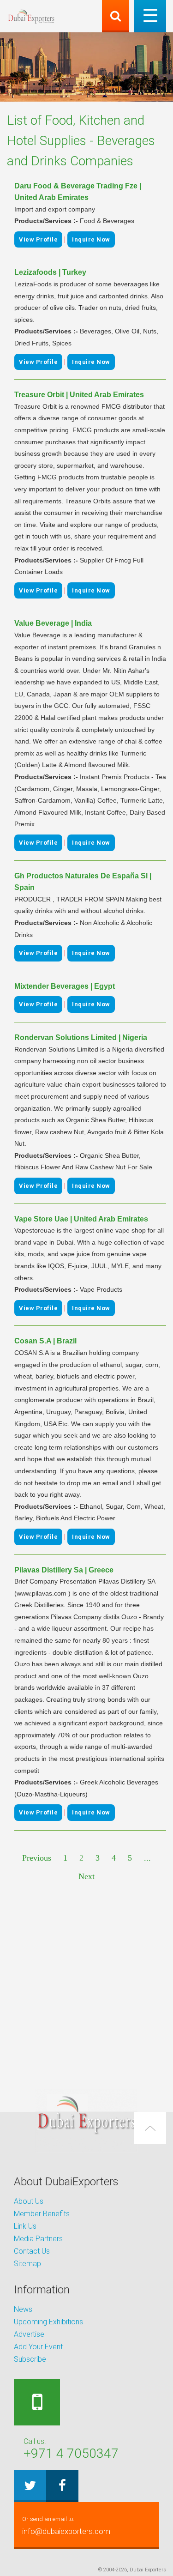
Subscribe (30, 2359)
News (23, 2309)
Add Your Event (38, 2347)
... (147, 1858)
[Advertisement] (86, 1986)
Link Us (25, 2226)
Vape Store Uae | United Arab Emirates (81, 1219)
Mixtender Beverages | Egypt (65, 986)
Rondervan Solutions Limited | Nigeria (81, 1037)
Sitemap (27, 2264)
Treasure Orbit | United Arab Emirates (79, 395)
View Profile (38, 239)
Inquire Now (91, 239)
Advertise (29, 2334)
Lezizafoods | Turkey (50, 272)
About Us (29, 2201)
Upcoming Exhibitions (48, 2322)
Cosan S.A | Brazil (45, 1341)
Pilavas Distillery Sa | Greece (64, 1570)
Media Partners (38, 2239)
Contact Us (32, 2251)
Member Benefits (42, 2214)
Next (86, 1876)
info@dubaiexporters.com (66, 2526)
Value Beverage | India (53, 623)
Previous (37, 1858)
